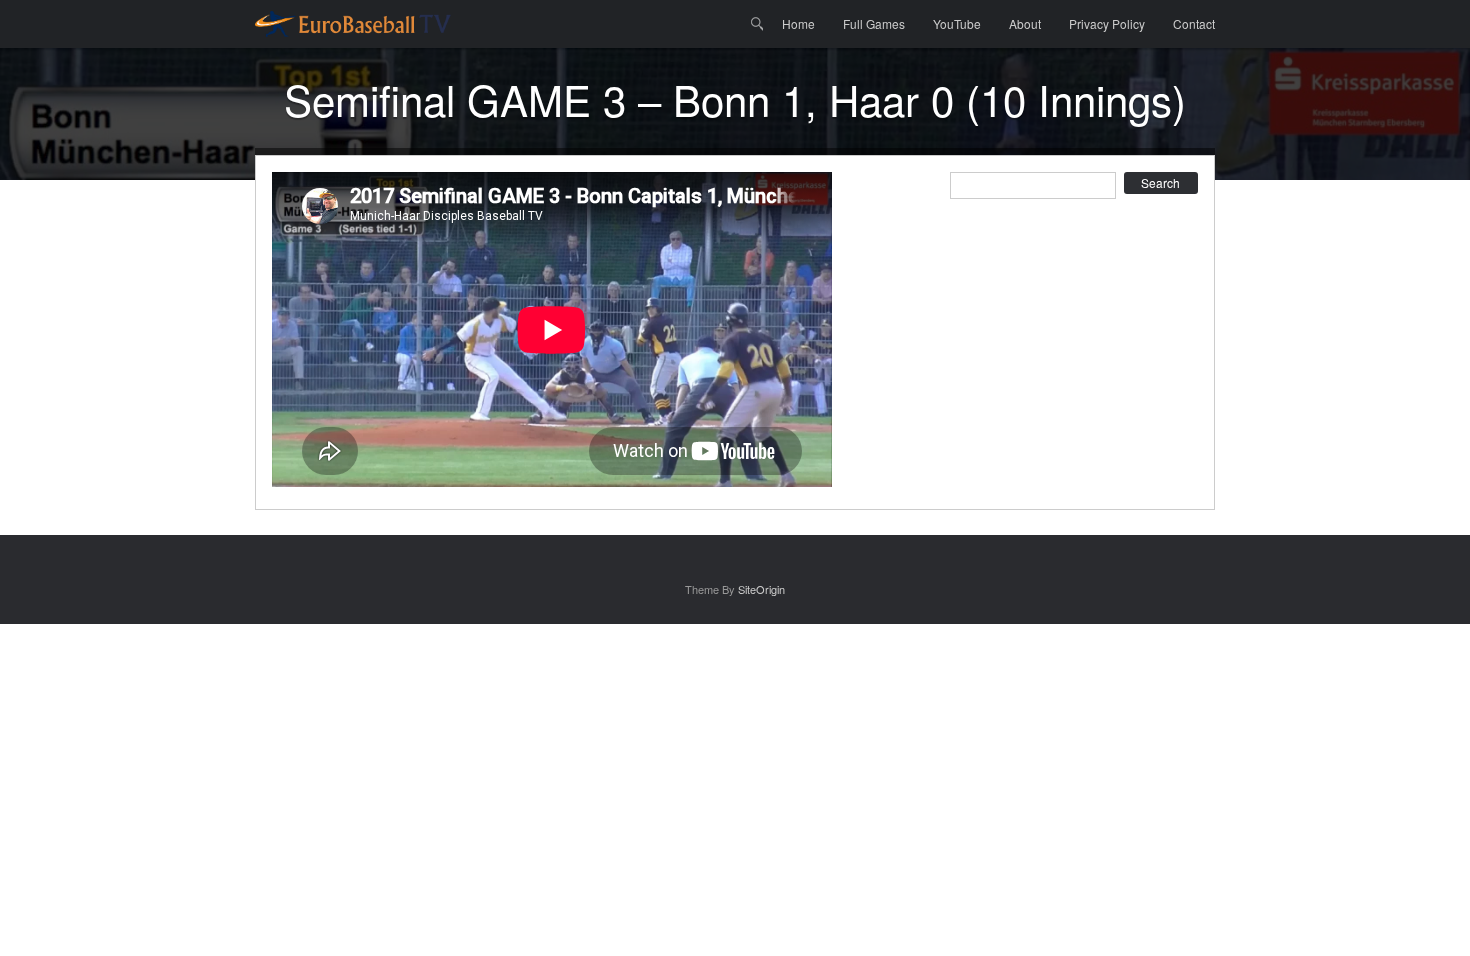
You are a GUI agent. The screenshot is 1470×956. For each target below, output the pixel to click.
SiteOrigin (761, 589)
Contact (1194, 23)
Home (798, 23)
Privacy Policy (1107, 23)
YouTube (957, 23)
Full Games (874, 23)
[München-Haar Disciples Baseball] (353, 24)
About (1025, 23)
